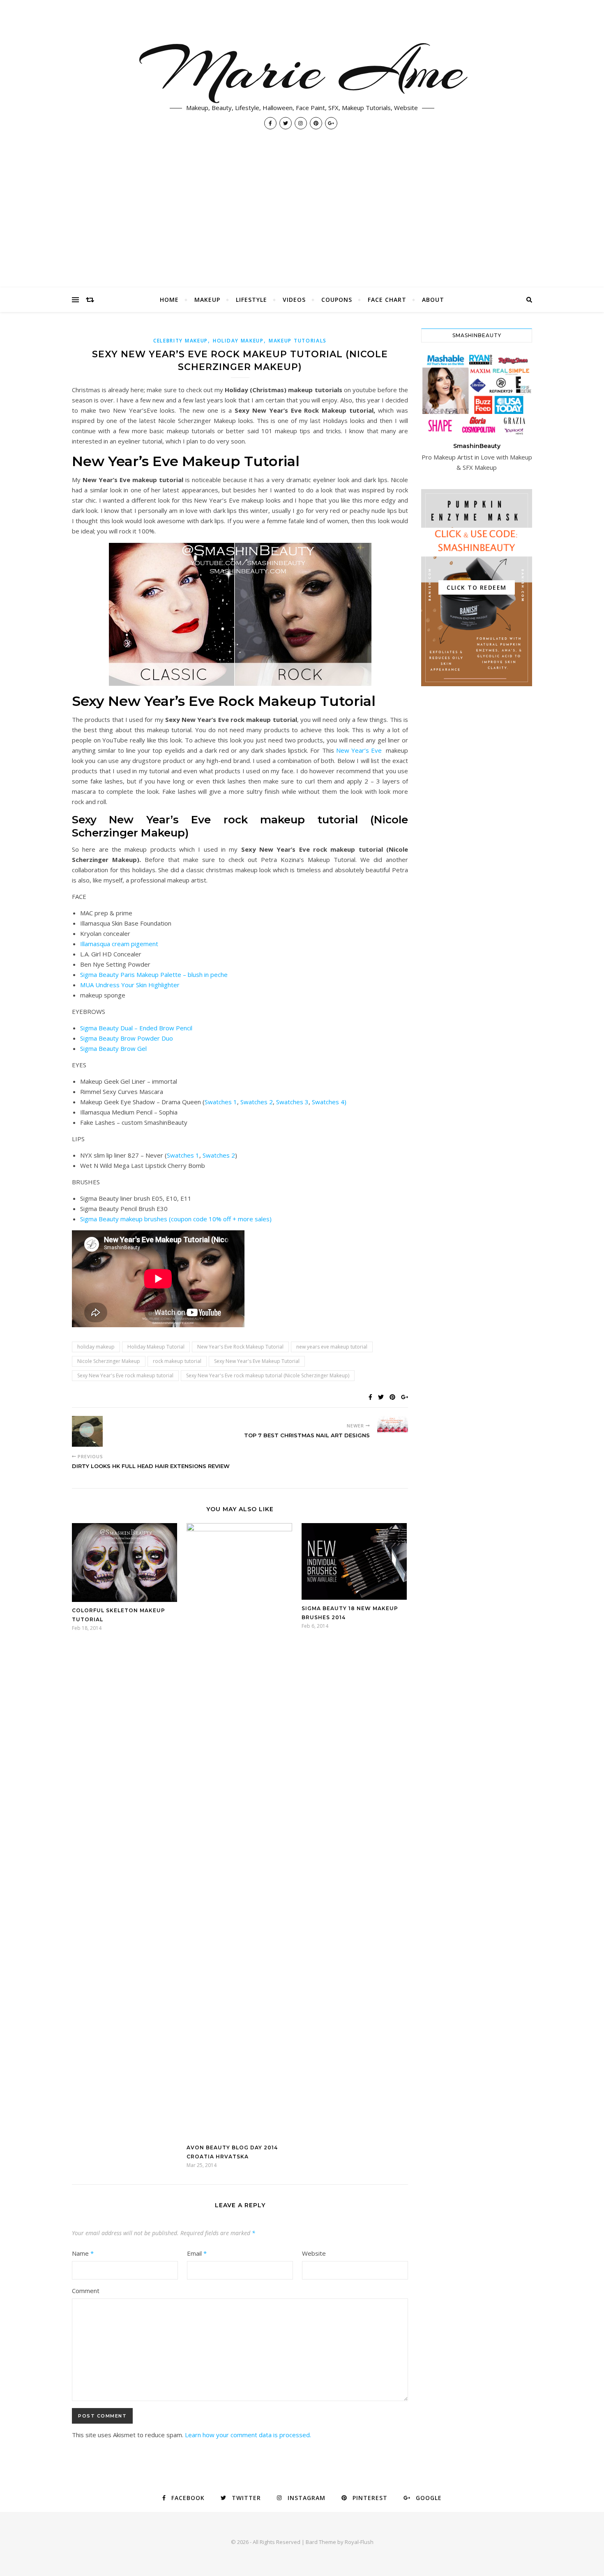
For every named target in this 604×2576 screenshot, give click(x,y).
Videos (294, 300)
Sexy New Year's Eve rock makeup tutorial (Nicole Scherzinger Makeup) (268, 1375)
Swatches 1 (221, 1102)
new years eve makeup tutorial (332, 1347)
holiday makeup (238, 341)
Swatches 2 (257, 1102)
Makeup (207, 300)
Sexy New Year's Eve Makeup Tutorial (257, 1361)
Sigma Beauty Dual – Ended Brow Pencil (136, 1028)
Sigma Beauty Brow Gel (113, 1048)
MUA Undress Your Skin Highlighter (130, 985)
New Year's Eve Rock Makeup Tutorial (240, 1347)
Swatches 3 (292, 1102)
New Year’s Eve (360, 750)
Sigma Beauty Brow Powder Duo (127, 1038)
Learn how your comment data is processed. (248, 2435)
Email (197, 2253)
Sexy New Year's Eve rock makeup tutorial (125, 1375)
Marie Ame (302, 70)
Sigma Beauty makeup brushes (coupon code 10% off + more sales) (176, 1219)
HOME (169, 300)
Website (314, 2253)
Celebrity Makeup (181, 341)
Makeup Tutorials (298, 341)
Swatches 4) (329, 1102)
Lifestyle (251, 300)
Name (83, 2253)
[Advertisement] (302, 226)
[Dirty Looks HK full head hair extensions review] (87, 1431)
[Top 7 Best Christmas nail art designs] (393, 1426)
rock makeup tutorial (177, 1361)
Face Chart (387, 300)
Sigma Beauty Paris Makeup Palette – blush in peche (154, 974)
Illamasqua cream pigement (119, 944)
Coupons (337, 300)
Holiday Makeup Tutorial (156, 1347)
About (433, 300)
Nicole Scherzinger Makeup (109, 1361)
